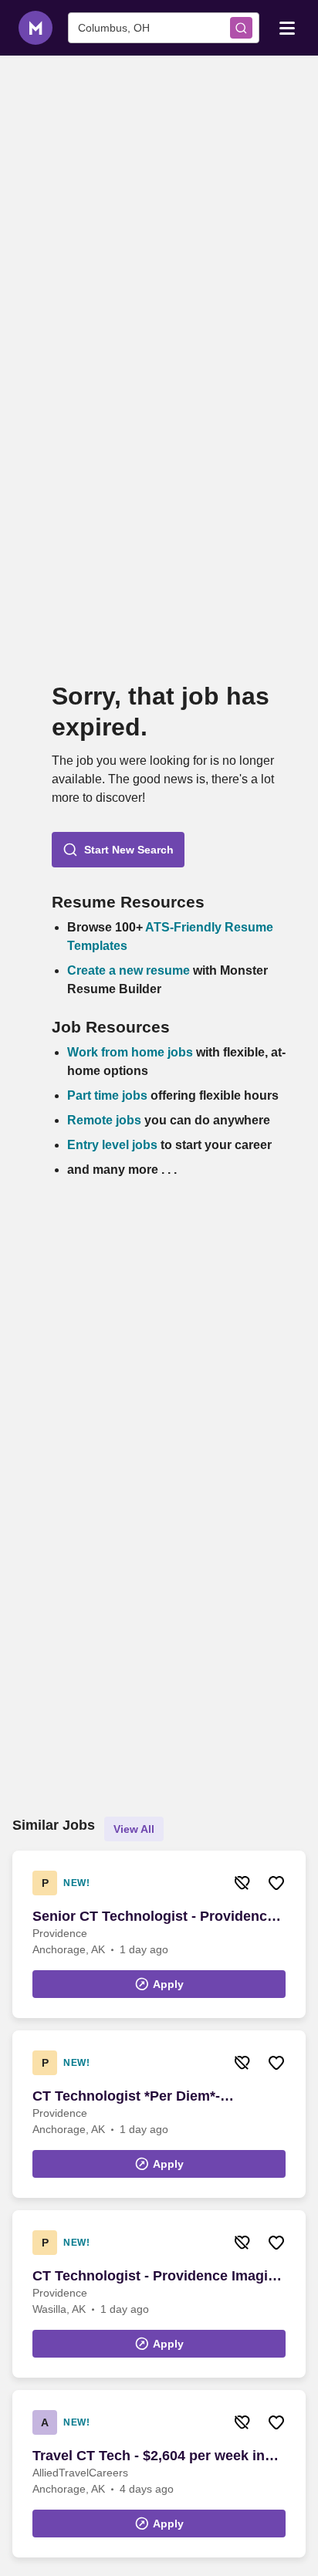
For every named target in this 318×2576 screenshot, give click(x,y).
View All (134, 1829)
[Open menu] (287, 27)
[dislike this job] (242, 1883)
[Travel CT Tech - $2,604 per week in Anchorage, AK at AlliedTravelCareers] (159, 2474)
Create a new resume (130, 970)
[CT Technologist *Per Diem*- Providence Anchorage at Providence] (159, 2114)
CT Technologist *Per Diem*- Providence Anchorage (126, 2097)
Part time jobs (107, 1095)
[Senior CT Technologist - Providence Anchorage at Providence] (159, 1934)
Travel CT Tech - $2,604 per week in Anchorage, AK (149, 2456)
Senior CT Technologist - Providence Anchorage (154, 1917)
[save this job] (276, 1883)
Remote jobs (104, 1120)
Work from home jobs (130, 1052)
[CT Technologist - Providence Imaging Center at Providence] (159, 2294)
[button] (118, 850)
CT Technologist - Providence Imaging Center (159, 2277)
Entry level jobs (112, 1145)
